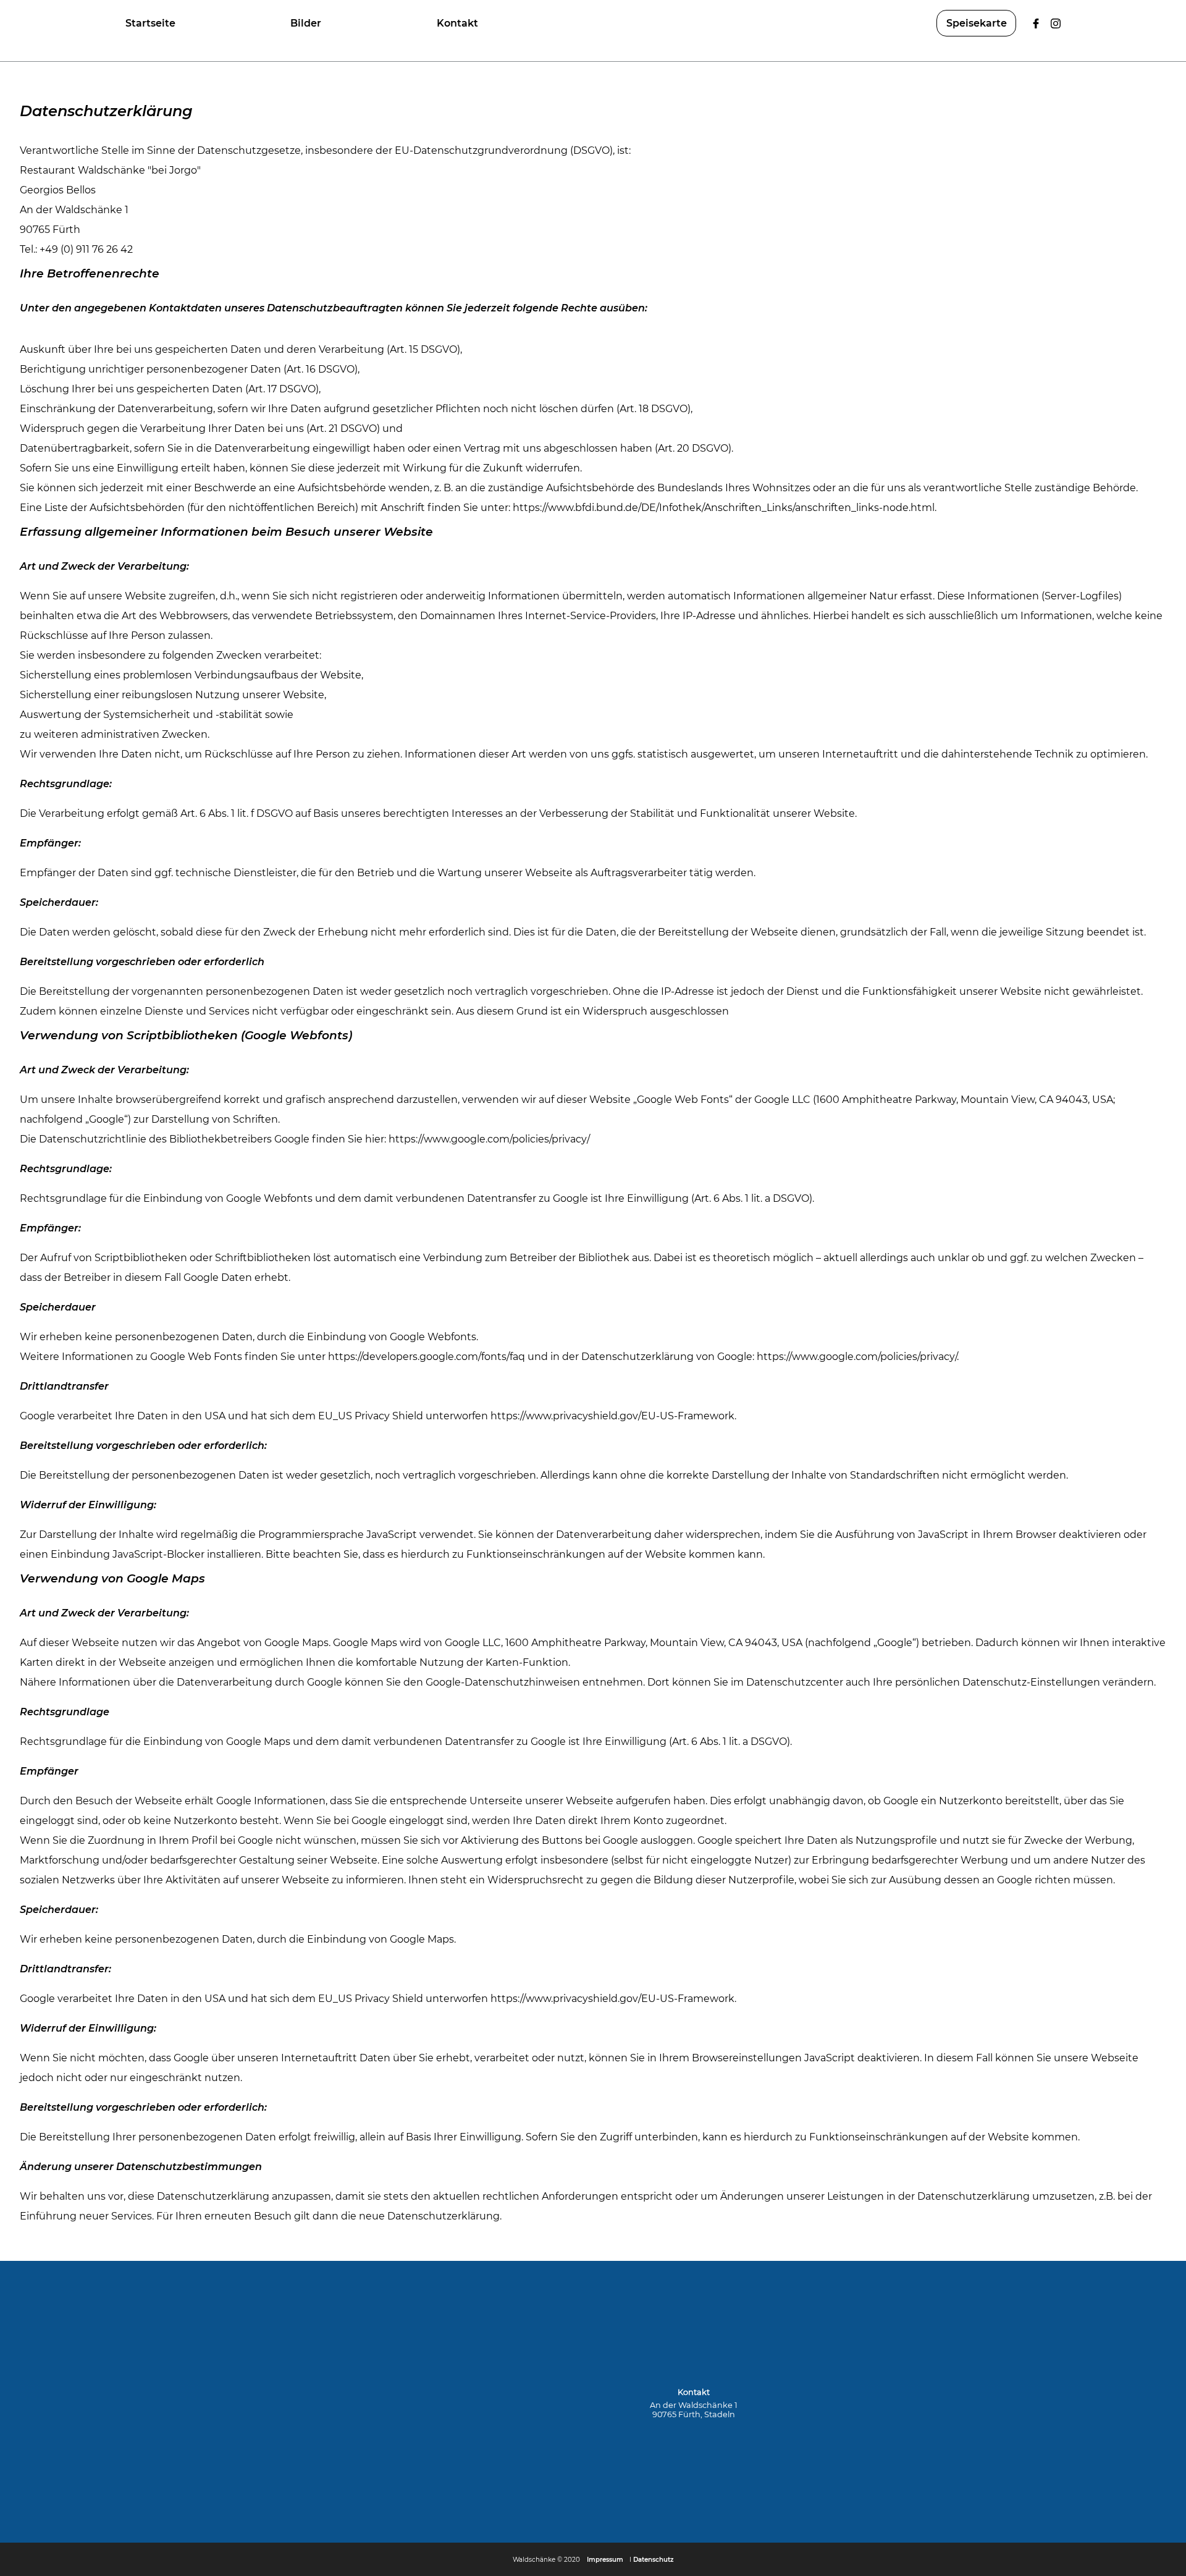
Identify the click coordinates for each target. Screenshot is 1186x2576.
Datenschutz (653, 2560)
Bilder (306, 23)
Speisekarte (977, 23)
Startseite (150, 23)
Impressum (605, 2560)
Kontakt (457, 23)
